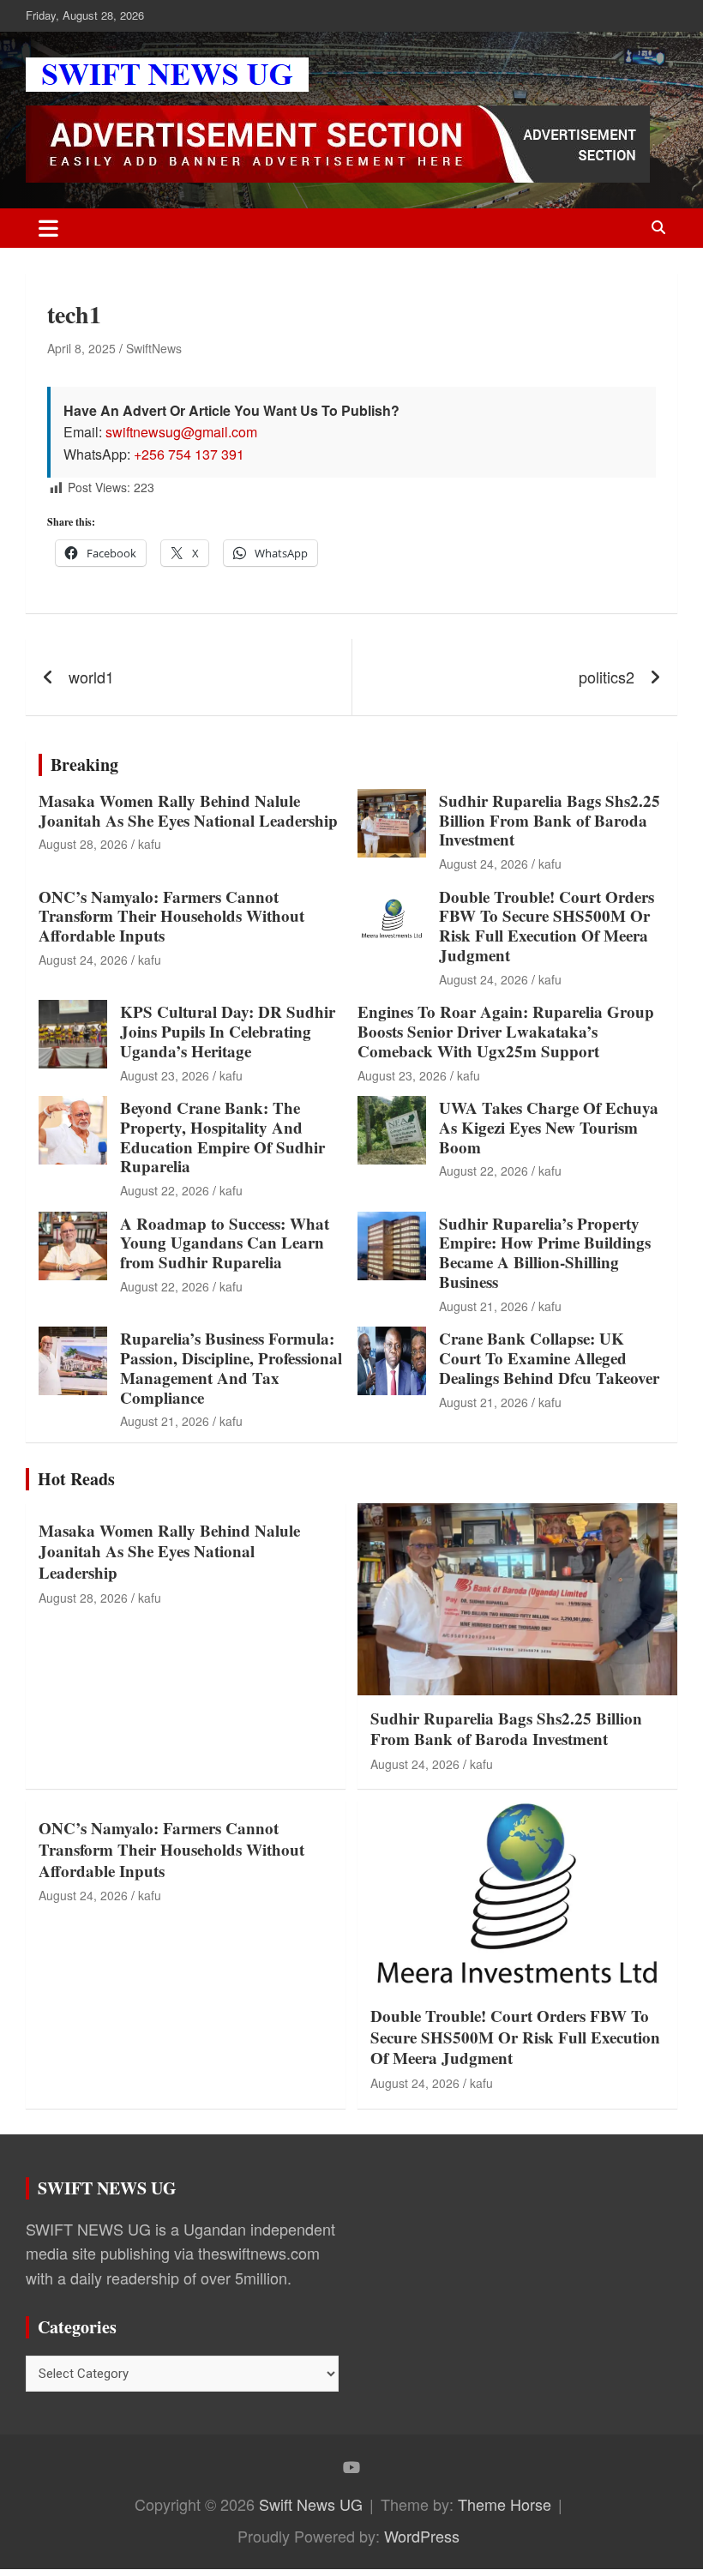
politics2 (607, 677)
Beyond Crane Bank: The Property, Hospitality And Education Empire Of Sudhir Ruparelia (222, 1137)
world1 (91, 677)
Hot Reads (76, 1479)
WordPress (422, 2536)
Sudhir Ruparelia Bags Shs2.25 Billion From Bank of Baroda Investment (550, 820)
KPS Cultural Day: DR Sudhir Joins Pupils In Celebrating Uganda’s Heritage (228, 1031)
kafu (150, 844)
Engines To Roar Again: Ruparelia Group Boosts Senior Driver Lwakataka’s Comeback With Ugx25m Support (506, 1031)
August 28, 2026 (83, 844)
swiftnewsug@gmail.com (181, 432)
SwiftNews (154, 348)
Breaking (84, 764)
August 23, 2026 (165, 1075)
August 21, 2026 (484, 1306)
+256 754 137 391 (189, 454)
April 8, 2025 (81, 348)
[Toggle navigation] (48, 228)
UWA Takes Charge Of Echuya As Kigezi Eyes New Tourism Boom (549, 1127)
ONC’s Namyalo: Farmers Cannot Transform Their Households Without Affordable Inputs (171, 916)
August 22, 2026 (165, 1190)
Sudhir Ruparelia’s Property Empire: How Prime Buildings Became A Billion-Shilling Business (545, 1252)
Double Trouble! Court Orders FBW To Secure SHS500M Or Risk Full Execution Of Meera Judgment (547, 926)
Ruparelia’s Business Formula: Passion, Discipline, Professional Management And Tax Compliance (231, 1367)
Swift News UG (311, 2504)
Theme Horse (505, 2504)
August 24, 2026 (484, 864)
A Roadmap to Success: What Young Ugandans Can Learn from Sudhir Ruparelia (225, 1243)
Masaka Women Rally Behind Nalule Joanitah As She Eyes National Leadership (188, 810)
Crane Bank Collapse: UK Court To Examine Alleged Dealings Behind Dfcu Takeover (549, 1358)
